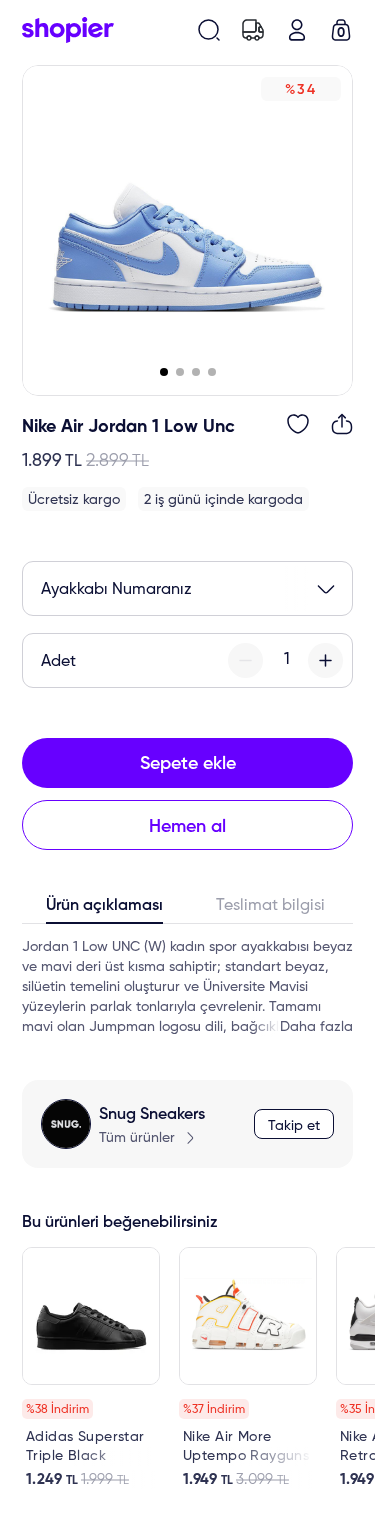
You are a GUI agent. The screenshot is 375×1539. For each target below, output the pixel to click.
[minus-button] (245, 660)
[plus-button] (325, 660)
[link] (91, 1368)
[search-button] (209, 30)
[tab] (105, 910)
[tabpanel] (187, 987)
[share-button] (342, 424)
